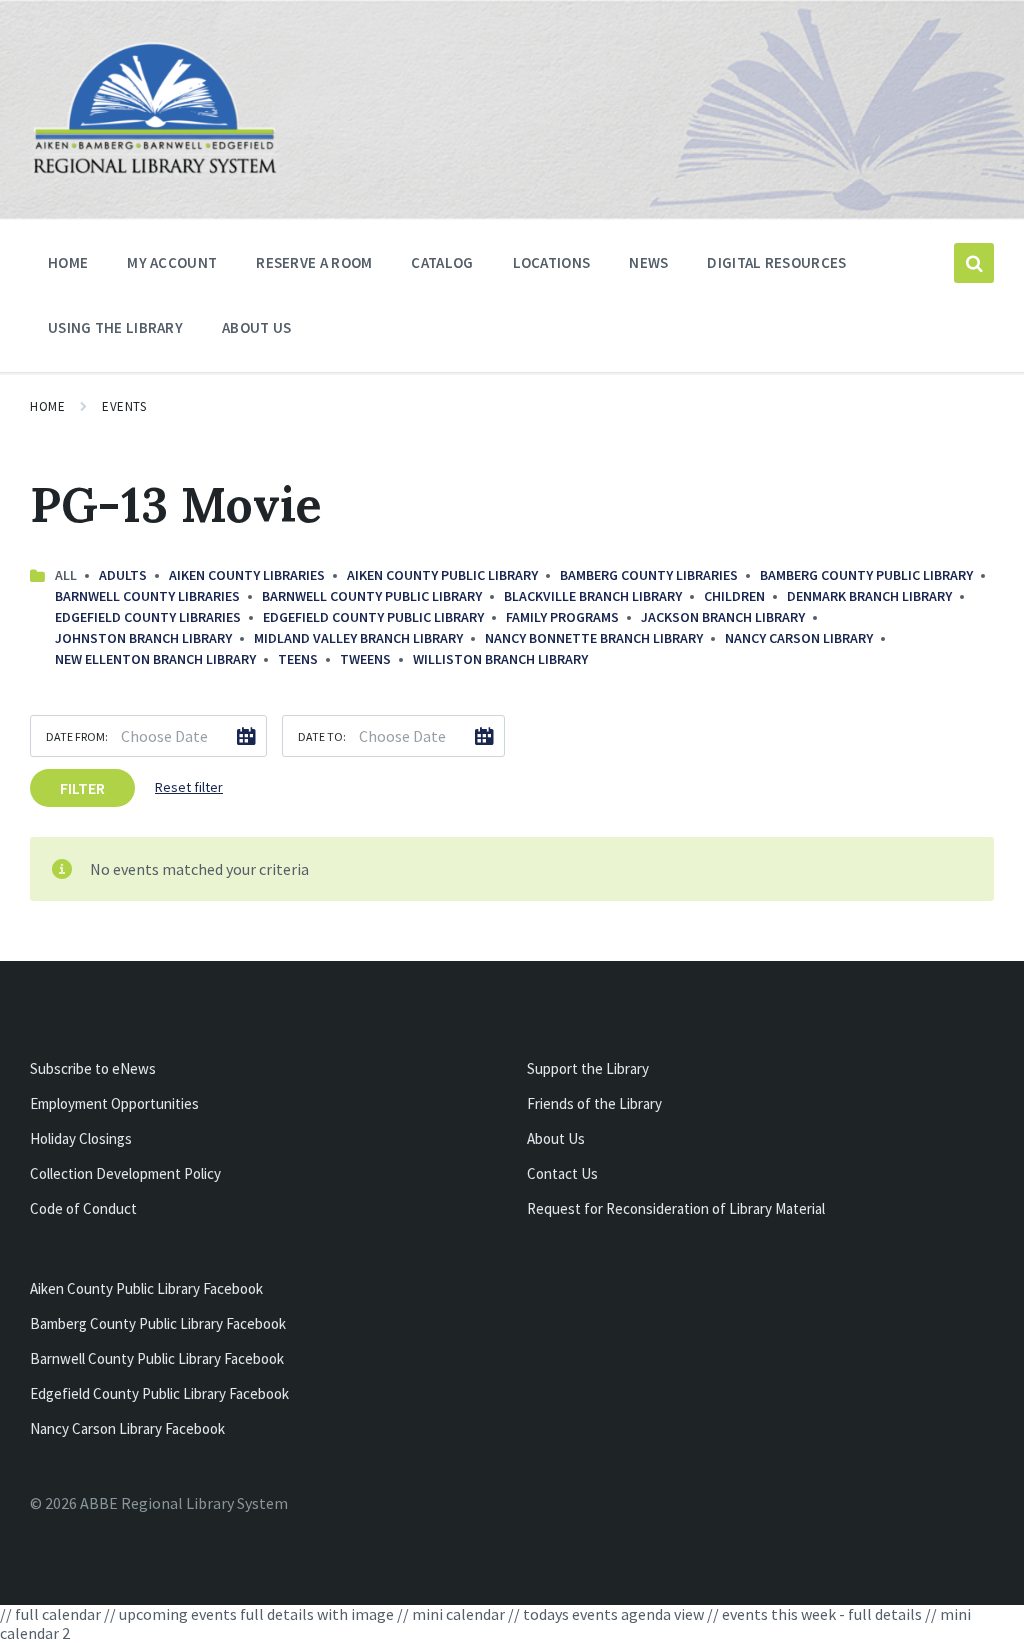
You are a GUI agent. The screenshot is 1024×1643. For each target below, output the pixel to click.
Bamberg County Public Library (866, 575)
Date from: (77, 736)
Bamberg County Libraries (649, 575)
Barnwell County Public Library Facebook (157, 1358)
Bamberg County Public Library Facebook (158, 1323)
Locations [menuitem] (552, 262)
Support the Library (588, 1068)
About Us (556, 1138)
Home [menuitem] (68, 262)
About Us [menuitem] (256, 327)
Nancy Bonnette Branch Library (594, 638)
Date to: (322, 736)
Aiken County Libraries (247, 575)
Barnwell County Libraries (147, 596)
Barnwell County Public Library (372, 596)
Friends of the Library (594, 1103)
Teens (298, 659)
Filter (82, 788)
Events (124, 406)
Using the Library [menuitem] (115, 327)
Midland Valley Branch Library (358, 638)
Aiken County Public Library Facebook (146, 1288)
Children (734, 596)
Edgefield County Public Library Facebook (159, 1393)
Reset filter (189, 787)
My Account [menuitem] (172, 262)
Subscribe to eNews (93, 1068)
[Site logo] (155, 171)
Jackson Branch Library (723, 617)
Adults (123, 575)
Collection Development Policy (125, 1173)
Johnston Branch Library (143, 638)
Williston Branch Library (500, 659)
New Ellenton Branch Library (155, 659)
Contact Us (562, 1173)
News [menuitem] (648, 262)
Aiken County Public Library (442, 575)
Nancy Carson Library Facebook (127, 1428)
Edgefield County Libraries (148, 617)
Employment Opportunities (114, 1103)
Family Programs (562, 617)
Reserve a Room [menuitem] (314, 262)
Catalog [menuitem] (442, 262)
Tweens (365, 659)
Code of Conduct (83, 1208)
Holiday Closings (81, 1138)
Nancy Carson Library (799, 638)
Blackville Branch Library (593, 596)
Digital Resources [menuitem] (776, 262)
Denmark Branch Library (869, 596)
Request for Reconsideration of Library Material (676, 1208)
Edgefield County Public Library (373, 617)
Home (47, 406)
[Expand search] (974, 263)
